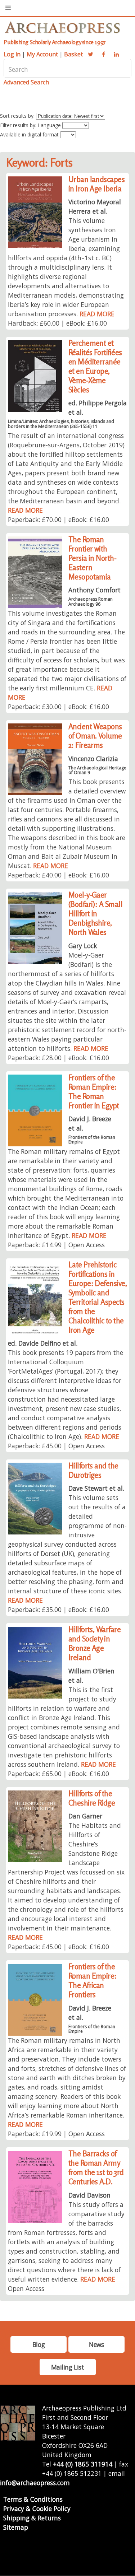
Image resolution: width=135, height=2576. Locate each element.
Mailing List (68, 2367)
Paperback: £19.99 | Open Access (56, 2134)
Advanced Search (26, 82)
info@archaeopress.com (35, 2483)
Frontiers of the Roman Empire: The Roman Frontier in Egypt (94, 1092)
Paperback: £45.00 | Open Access (56, 1446)
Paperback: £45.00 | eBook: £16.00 (58, 1947)
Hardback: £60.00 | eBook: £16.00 (57, 323)
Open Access (26, 2288)
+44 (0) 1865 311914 (83, 2464)
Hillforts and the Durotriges (93, 1470)
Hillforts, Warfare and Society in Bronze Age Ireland (95, 1643)
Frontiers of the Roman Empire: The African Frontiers (93, 1981)
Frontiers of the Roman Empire (92, 1140)
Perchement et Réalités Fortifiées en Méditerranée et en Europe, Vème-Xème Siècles (95, 366)
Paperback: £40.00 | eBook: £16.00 (58, 875)
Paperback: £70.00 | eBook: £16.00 (58, 520)
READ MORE (97, 314)
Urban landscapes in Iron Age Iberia (97, 184)
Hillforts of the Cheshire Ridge (92, 1798)
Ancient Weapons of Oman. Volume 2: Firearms (95, 736)
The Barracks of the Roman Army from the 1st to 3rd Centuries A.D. (96, 2168)
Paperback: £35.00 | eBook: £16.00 (58, 1610)
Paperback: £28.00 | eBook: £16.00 (58, 1058)
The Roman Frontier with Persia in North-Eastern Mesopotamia (93, 558)
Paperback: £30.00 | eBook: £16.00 (58, 707)
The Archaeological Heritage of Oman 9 (97, 770)
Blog (39, 2344)
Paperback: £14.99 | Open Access (56, 1245)
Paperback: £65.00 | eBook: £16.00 (58, 1774)
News (96, 2344)
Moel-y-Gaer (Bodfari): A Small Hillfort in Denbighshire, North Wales (96, 914)
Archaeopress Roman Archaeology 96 (91, 601)
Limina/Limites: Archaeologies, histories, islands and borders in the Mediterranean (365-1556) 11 (61, 424)
